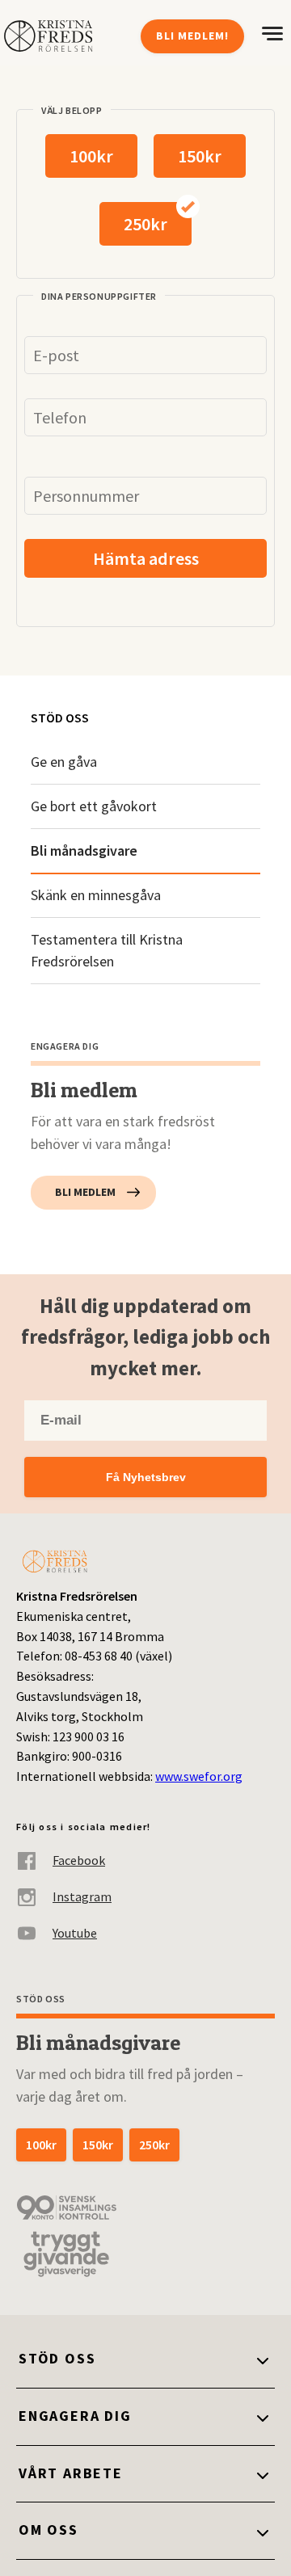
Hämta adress (146, 558)
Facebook (79, 1860)
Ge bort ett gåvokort (94, 806)
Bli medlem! (192, 36)
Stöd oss (60, 718)
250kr (145, 224)
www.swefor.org (199, 1776)
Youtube (75, 1933)
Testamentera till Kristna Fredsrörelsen (107, 951)
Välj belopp (72, 110)
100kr (91, 156)
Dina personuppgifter (99, 296)
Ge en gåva (64, 762)
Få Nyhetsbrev (146, 1477)
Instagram (82, 1896)
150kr (200, 156)
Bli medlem (85, 1192)
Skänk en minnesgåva (96, 895)
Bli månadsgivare (84, 850)
